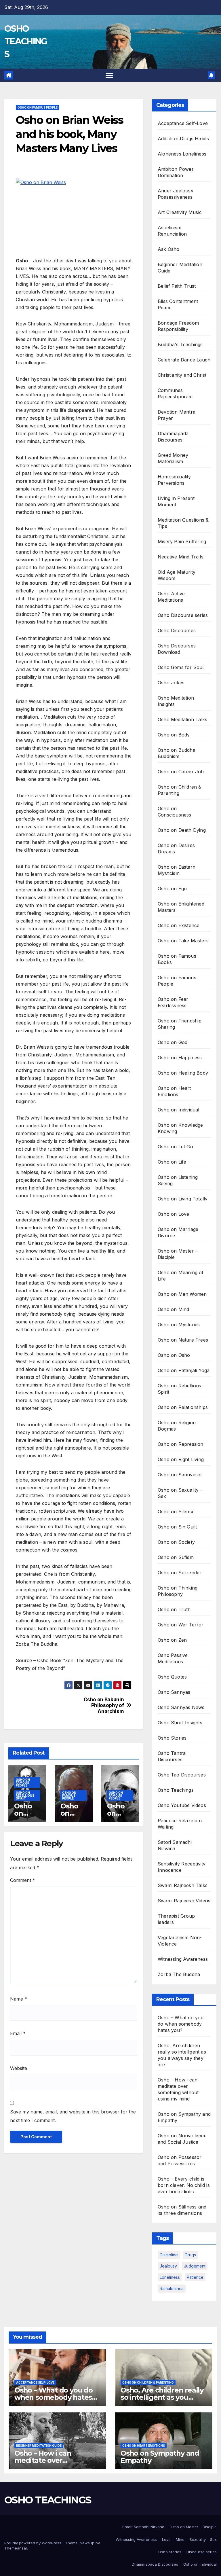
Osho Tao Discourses (182, 1775)
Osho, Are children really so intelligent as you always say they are (162, 2397)
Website (19, 2068)
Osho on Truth (174, 1609)
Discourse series (202, 2552)
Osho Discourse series (183, 615)
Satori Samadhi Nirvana (143, 2527)
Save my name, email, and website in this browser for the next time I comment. (73, 2116)
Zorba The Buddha (179, 1974)
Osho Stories (172, 1738)
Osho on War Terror (181, 1625)
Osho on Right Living (181, 1459)
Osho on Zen (172, 1640)
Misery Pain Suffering (182, 541)
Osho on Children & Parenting (148, 2382)
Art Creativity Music (180, 212)
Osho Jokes (171, 683)
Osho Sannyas (174, 1692)
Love (166, 2539)
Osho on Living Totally (183, 1199)
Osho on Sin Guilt (177, 1527)
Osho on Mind (173, 1309)
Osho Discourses (177, 630)
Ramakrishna (172, 2288)
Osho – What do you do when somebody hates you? (181, 2024)
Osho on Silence (176, 1511)
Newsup (87, 2543)
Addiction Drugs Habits (183, 139)
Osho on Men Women (182, 1294)
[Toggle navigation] (109, 75)
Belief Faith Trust (177, 286)
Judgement (195, 2266)
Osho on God (173, 1042)
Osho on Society (176, 1542)
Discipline (169, 2255)
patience (195, 2277)
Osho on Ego (172, 889)
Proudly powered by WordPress (33, 2543)
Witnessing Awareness (183, 1959)
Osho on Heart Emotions (144, 2446)
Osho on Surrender (180, 1573)
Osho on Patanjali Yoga (184, 1370)
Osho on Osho (174, 1355)
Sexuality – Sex (203, 2539)
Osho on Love (173, 1214)
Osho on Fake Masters (183, 941)
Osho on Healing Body (183, 1073)
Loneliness (170, 2277)
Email (18, 2033)
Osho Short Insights (180, 1723)
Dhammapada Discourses (155, 2564)
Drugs (190, 2255)
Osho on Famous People (38, 107)
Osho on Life (172, 1162)
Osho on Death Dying (182, 830)
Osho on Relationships (183, 1407)
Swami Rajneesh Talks (183, 1885)
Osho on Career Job (181, 772)
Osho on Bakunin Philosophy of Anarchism (104, 1705)
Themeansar (16, 2548)
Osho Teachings (176, 1790)
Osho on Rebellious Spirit (25, 1795)
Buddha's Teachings (180, 344)
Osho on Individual (179, 1110)
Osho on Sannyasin (180, 1475)
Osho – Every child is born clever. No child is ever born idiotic (184, 2185)
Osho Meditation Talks (182, 719)
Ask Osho (169, 249)
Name (19, 1999)
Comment (23, 1880)
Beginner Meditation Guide (39, 2446)
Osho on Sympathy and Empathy (160, 2457)
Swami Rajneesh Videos (184, 1901)
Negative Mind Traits (181, 557)
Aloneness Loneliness (182, 154)
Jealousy (168, 2266)
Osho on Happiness (180, 1058)
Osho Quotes (172, 1677)
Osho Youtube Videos (182, 1805)
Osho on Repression (181, 1444)
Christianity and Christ (182, 375)
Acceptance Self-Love (183, 123)
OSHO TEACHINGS (26, 41)
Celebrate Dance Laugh (184, 360)
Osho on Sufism (176, 1557)
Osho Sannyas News (181, 1707)
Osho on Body (174, 735)
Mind (180, 2539)
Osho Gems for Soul (181, 667)
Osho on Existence (179, 925)
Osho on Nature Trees (183, 1340)
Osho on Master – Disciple (193, 2527)
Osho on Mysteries (179, 1325)
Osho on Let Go (175, 1147)
